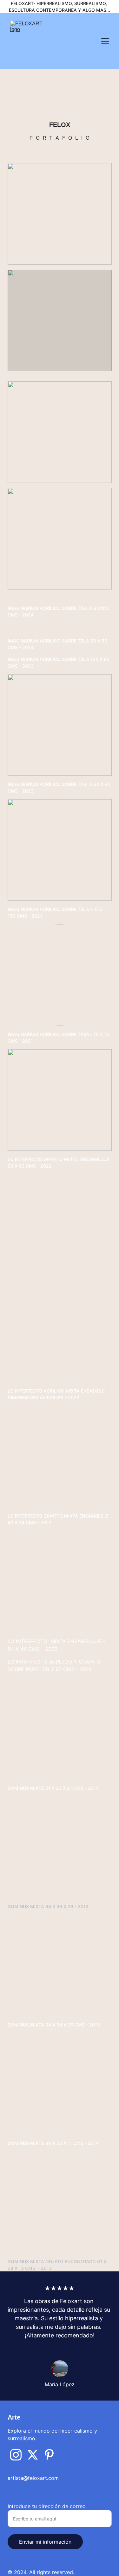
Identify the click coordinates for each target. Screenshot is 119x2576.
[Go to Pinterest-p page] (49, 2455)
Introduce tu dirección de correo (47, 2506)
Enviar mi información (45, 2542)
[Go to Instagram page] (16, 2455)
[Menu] (105, 41)
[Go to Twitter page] (33, 2455)
